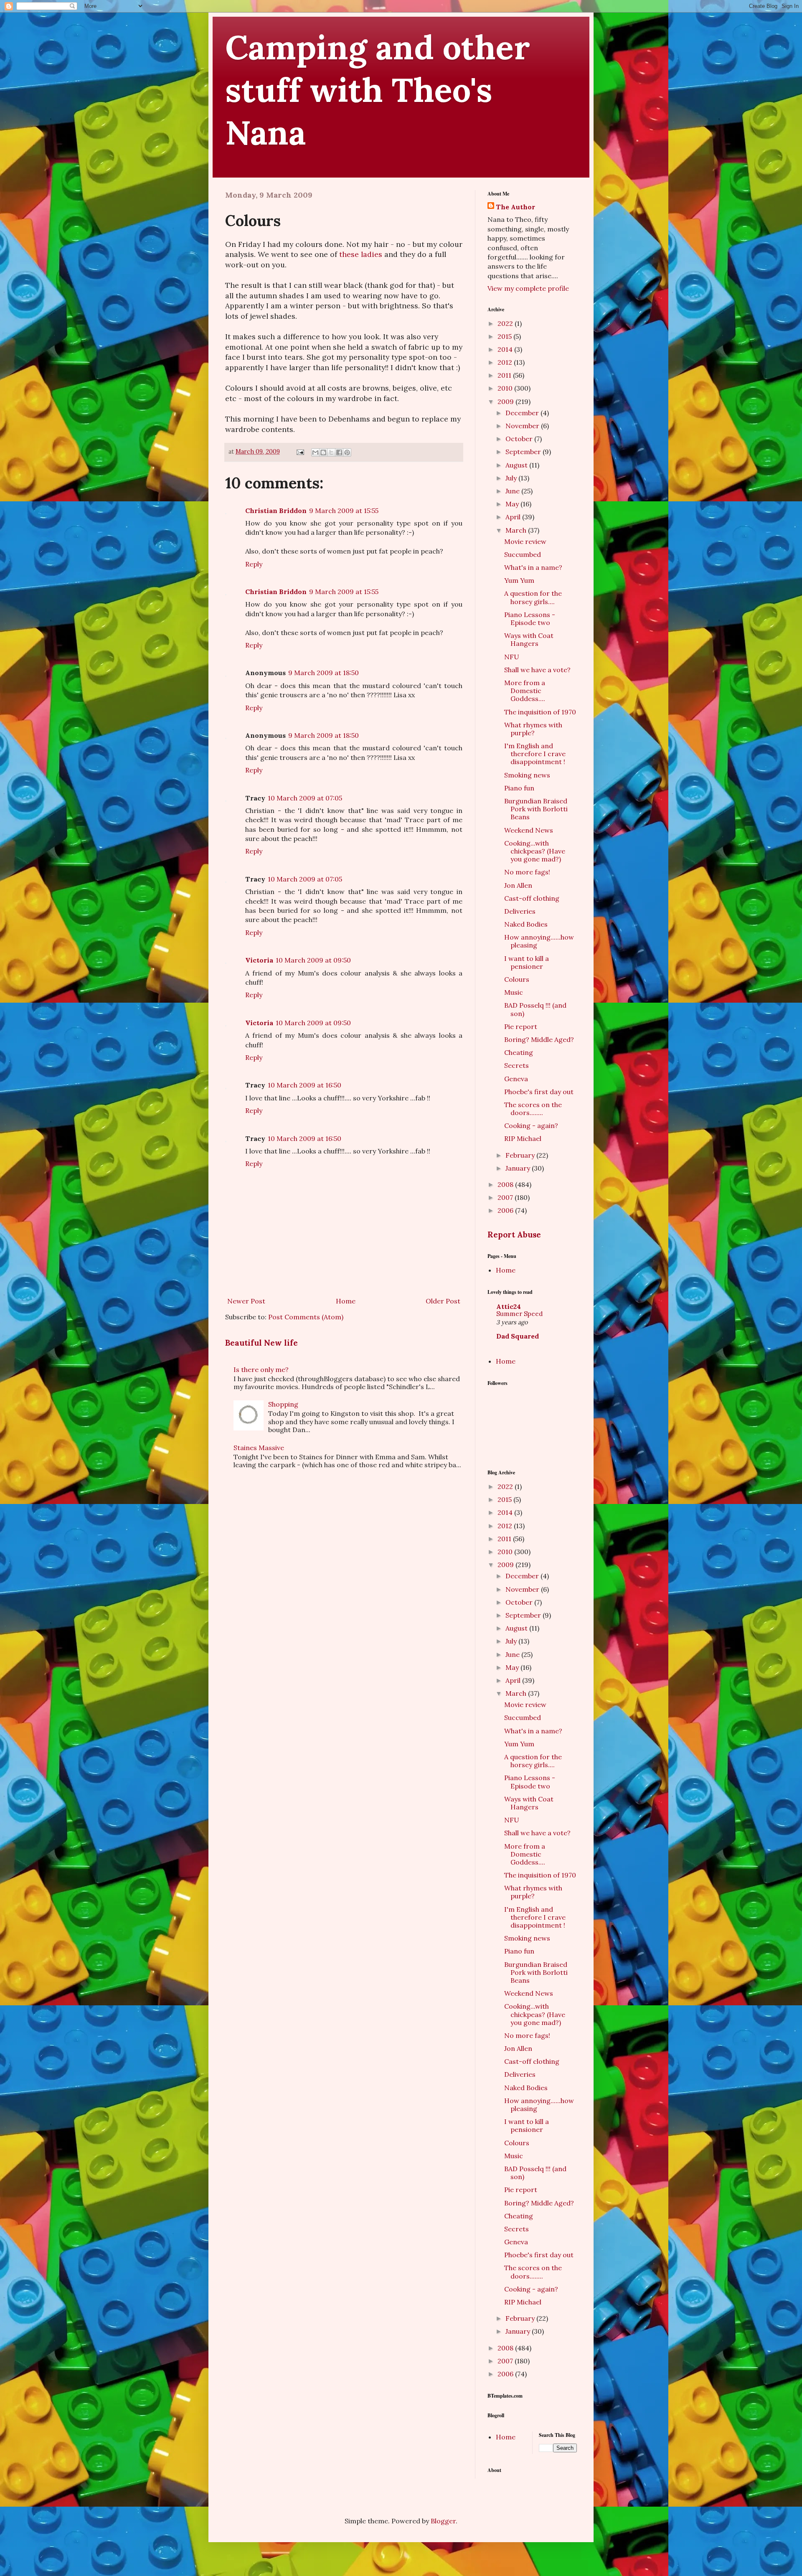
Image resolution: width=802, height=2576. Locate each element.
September (524, 452)
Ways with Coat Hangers (529, 639)
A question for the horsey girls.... (533, 597)
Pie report (521, 1026)
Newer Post (246, 1301)
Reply (254, 564)
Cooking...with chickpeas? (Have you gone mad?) (535, 851)
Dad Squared (518, 1336)
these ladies (361, 254)
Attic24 (509, 1306)
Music (514, 992)
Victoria (259, 960)
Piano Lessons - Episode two (530, 619)
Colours (517, 979)
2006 (506, 1210)
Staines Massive (259, 1448)
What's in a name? (533, 567)
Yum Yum (519, 580)
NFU (512, 657)
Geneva (516, 1079)
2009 (506, 401)
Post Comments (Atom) (306, 1317)
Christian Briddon (276, 511)
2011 (505, 375)
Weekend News (529, 830)
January (519, 1168)
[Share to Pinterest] (347, 452)
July (512, 478)
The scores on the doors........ (533, 1109)
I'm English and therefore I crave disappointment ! (535, 754)
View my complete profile (528, 288)
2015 (505, 336)
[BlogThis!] (323, 452)
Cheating (519, 1052)
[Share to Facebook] (339, 452)
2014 (506, 349)
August (517, 465)
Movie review (525, 541)
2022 (506, 323)
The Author (515, 207)
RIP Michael (523, 1138)
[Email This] (315, 452)
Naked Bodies (526, 924)
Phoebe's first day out (539, 1092)
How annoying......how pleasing (539, 941)
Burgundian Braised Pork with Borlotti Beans (536, 809)
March (517, 530)
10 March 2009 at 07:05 (305, 798)
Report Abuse (514, 1235)
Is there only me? (261, 1369)
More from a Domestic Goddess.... (525, 691)
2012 (506, 362)
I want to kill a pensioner (527, 962)
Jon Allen (518, 885)
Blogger (443, 2521)
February (521, 1155)
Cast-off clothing (532, 898)
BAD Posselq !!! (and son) (535, 1009)
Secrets (516, 1065)
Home (346, 1301)
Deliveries (520, 911)
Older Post (443, 1301)
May (513, 504)
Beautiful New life (261, 1343)
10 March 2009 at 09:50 (313, 960)
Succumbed (523, 554)
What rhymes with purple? (533, 729)
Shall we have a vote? (537, 670)
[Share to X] (331, 452)
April (514, 517)
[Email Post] (300, 452)
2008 (506, 1184)
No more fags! (527, 872)
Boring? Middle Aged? (539, 1039)
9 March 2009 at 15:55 (344, 511)
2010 (506, 388)
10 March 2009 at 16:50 (305, 1085)
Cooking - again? (531, 1125)
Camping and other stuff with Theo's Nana (378, 90)
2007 (506, 1197)
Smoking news (527, 775)
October (520, 439)
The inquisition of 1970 (540, 712)
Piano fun (519, 788)
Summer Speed (519, 1314)
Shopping (283, 1404)
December (523, 413)
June (513, 491)
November (523, 426)
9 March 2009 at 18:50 (324, 673)
